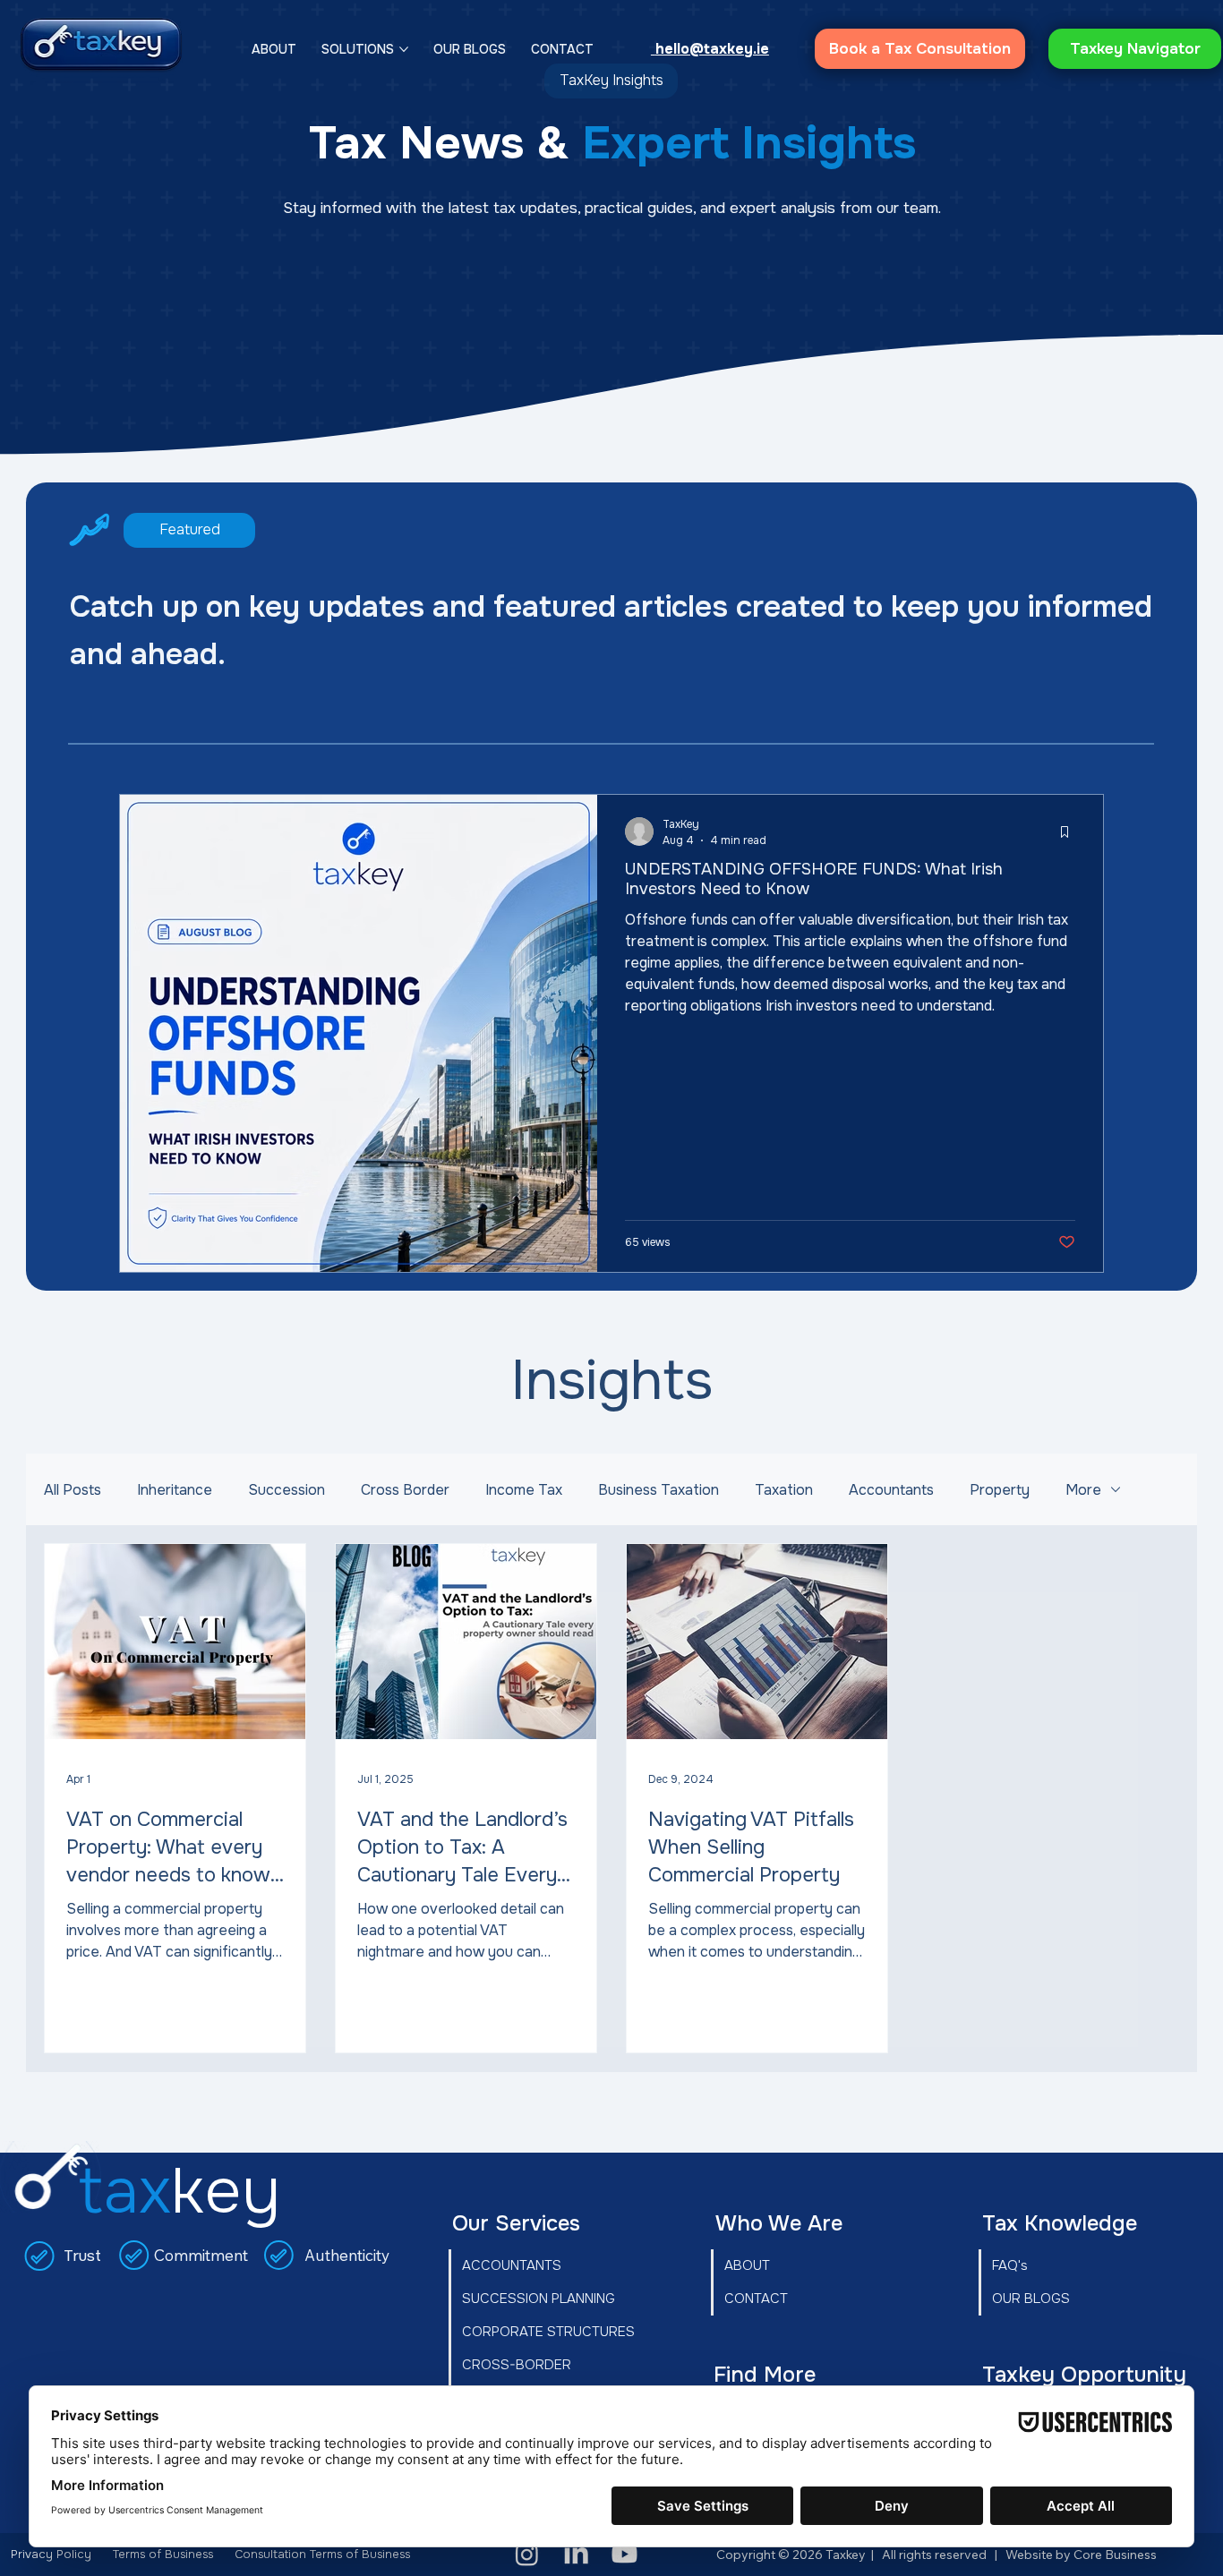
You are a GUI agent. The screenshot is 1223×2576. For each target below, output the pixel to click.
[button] (951, 1186)
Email (485, 1345)
